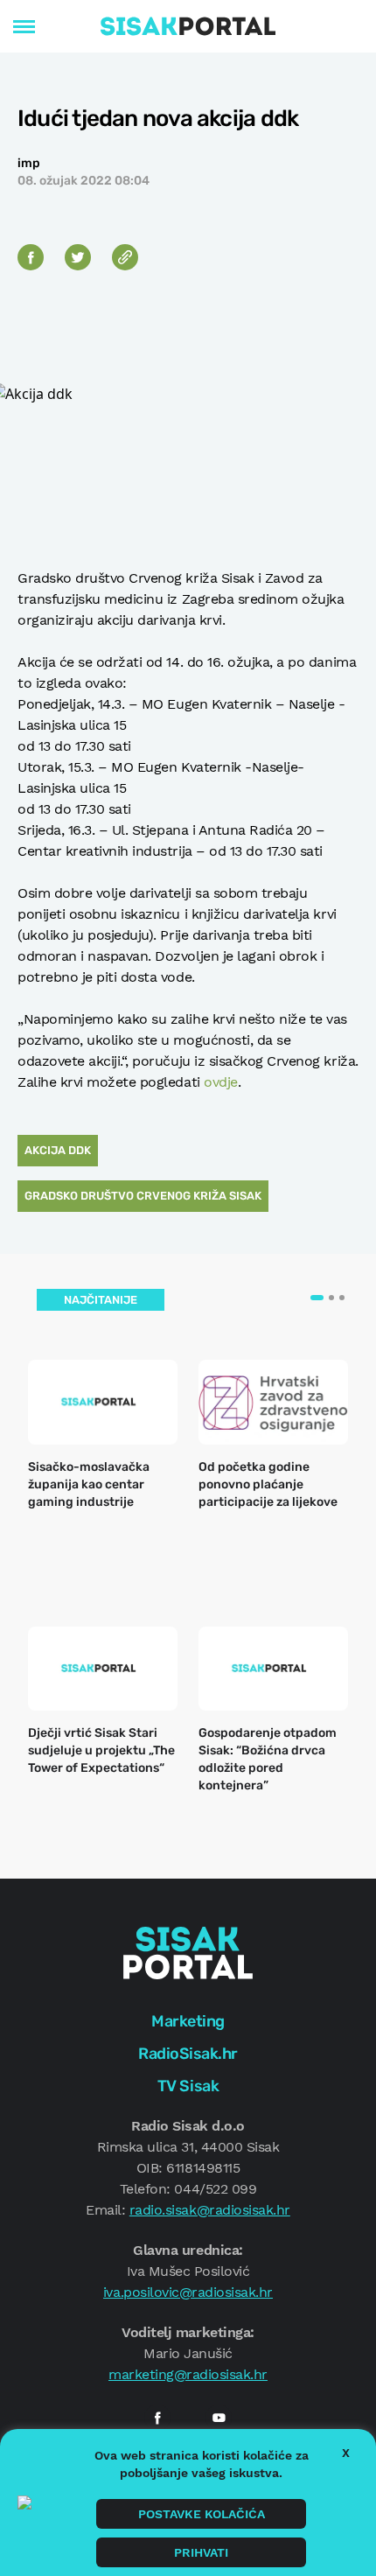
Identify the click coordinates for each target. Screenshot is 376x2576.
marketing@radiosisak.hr (188, 2374)
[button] (317, 1298)
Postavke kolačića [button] (202, 2514)
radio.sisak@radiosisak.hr (210, 2210)
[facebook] (157, 2418)
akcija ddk (58, 1150)
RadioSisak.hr (188, 2054)
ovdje (221, 1082)
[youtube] (219, 2418)
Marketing (188, 2021)
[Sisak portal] (188, 26)
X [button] (346, 2453)
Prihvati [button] (201, 2552)
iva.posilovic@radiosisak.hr (188, 2292)
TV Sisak (188, 2086)
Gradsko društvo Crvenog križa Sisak (143, 1196)
